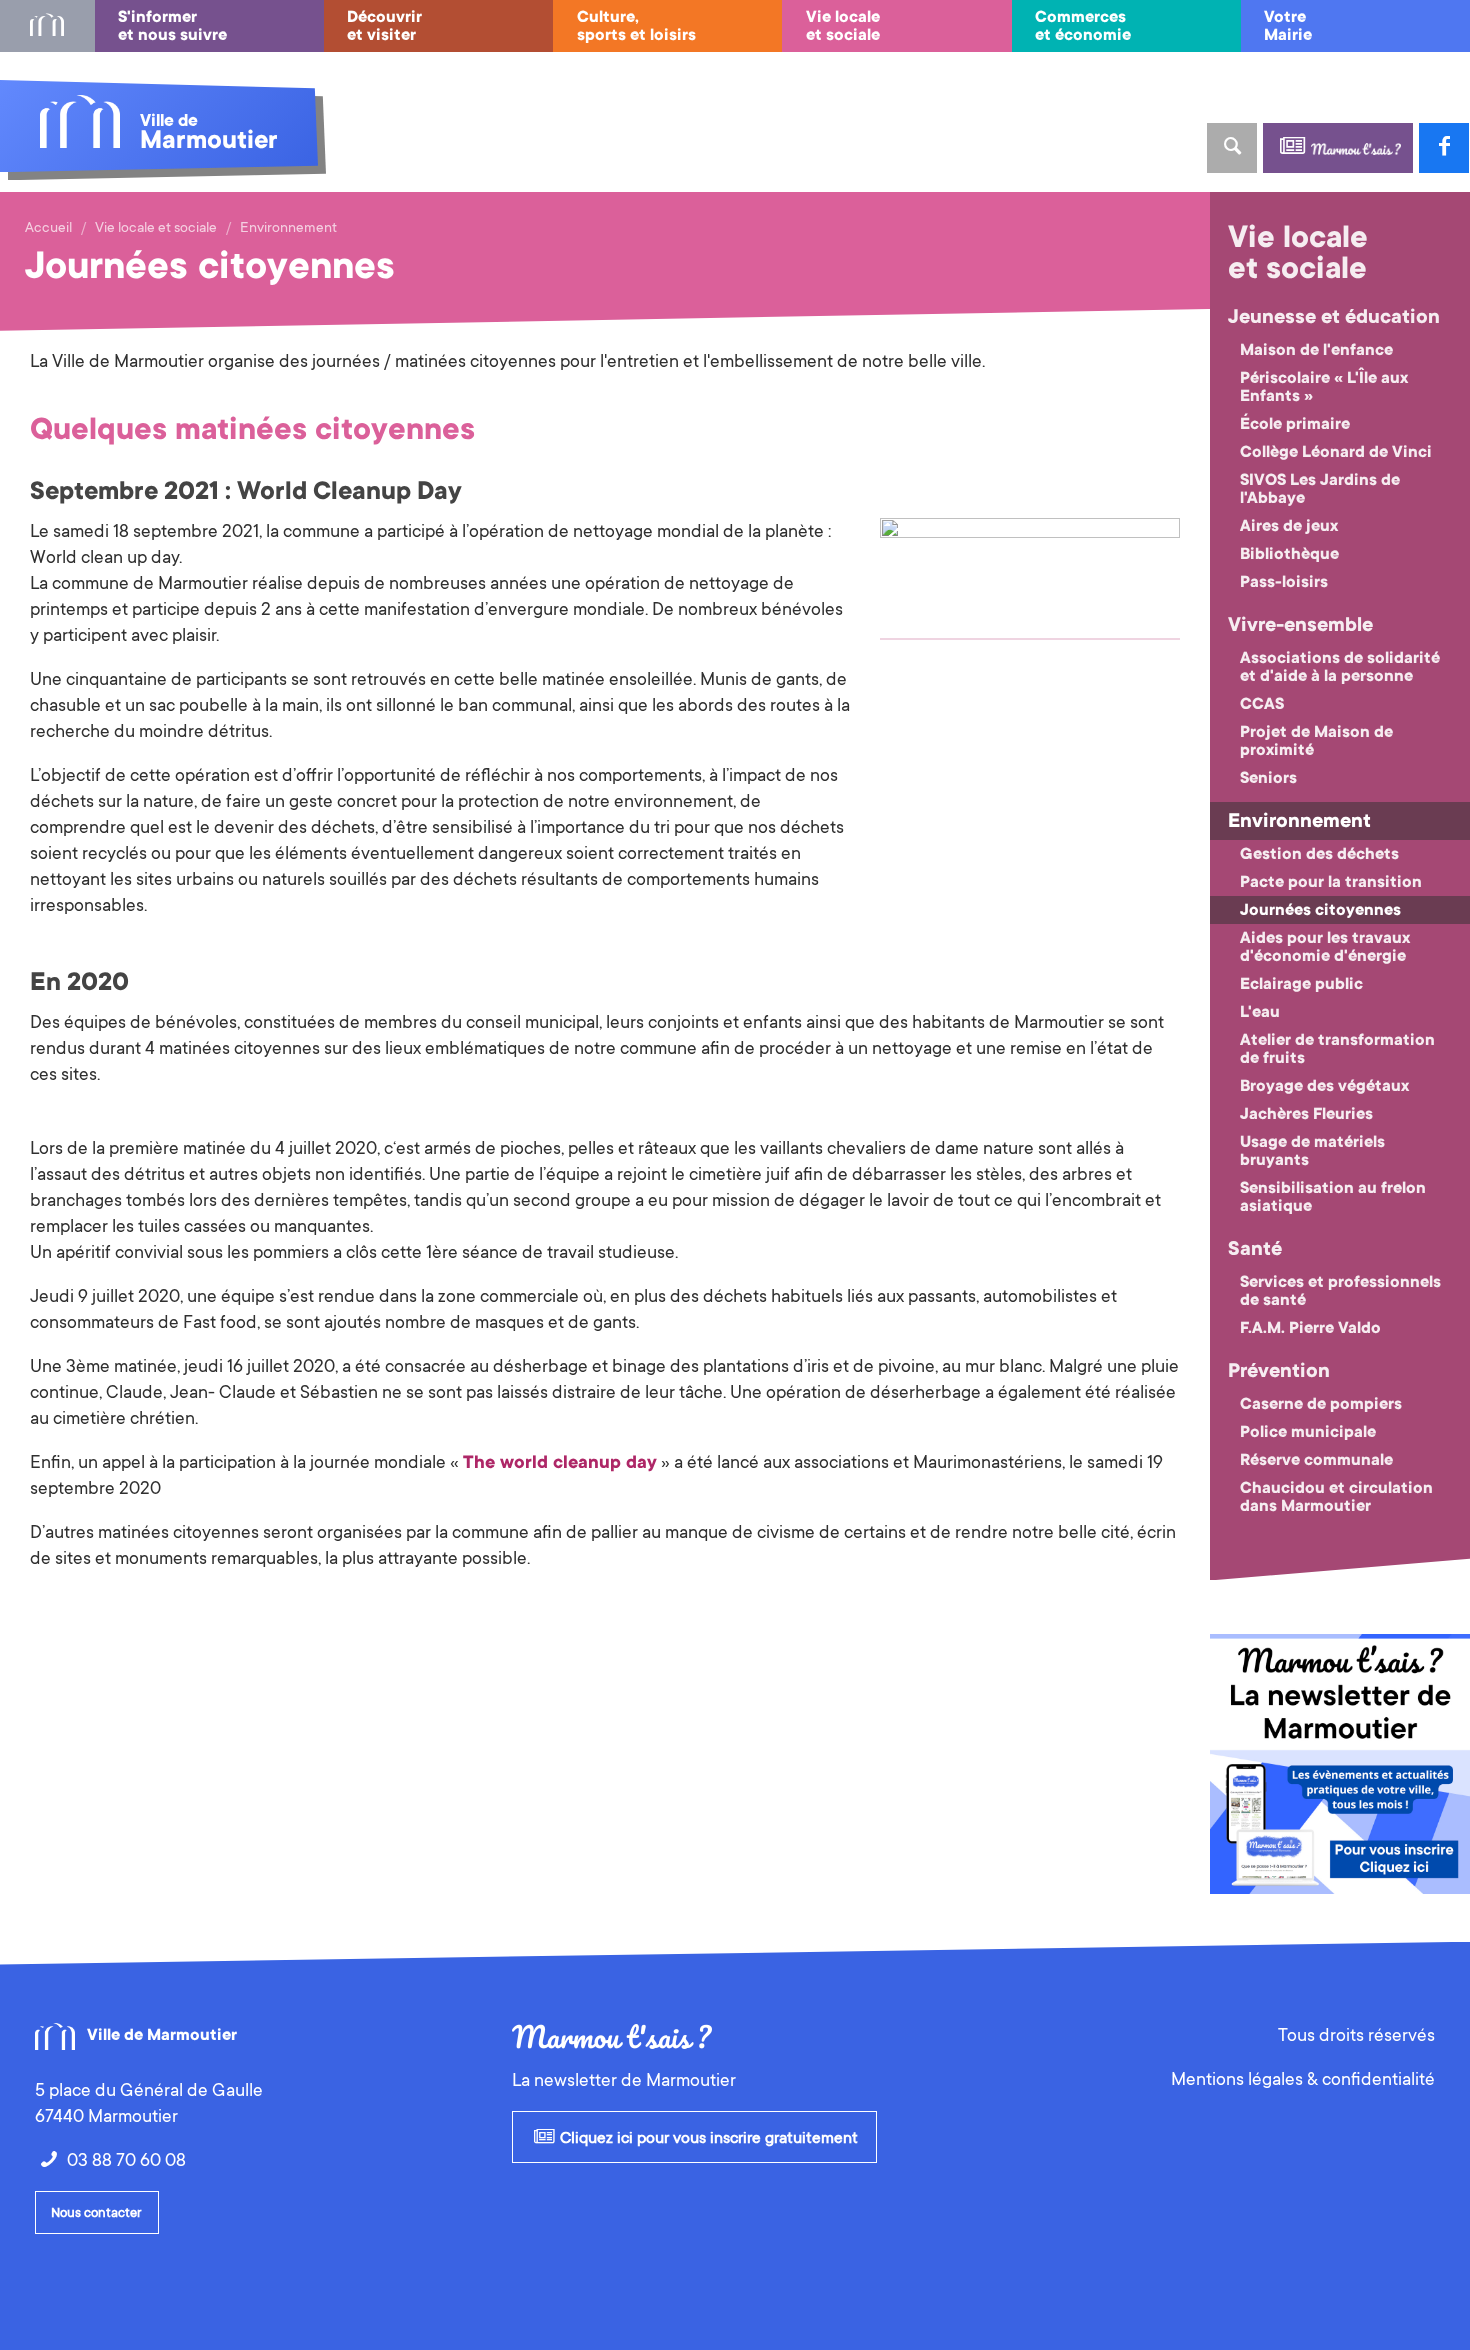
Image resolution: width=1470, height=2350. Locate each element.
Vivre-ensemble (1300, 625)
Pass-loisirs (1284, 582)
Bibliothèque (1289, 554)
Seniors (1268, 778)
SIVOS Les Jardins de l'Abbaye (1320, 489)
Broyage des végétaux (1324, 1086)
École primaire (1295, 424)
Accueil (48, 227)
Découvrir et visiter (384, 26)
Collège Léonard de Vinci (1336, 452)
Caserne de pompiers (1321, 1404)
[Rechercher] (1232, 148)
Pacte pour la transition (1331, 882)
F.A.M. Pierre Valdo (1310, 1328)
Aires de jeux (1289, 526)
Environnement (288, 227)
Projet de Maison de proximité (1316, 741)
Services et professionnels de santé (1340, 1291)
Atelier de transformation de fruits (1337, 1049)
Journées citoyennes (1320, 910)
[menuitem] (47, 26)
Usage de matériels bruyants (1312, 1151)
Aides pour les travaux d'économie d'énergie (1325, 947)
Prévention (1279, 1371)
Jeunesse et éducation (1334, 317)
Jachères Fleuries (1306, 1114)
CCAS (1262, 704)
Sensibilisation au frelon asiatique (1333, 1197)
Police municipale (1308, 1432)
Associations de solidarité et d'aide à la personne (1340, 667)
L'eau (1260, 1012)
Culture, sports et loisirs (636, 26)
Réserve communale (1316, 1460)
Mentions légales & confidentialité (1303, 2079)
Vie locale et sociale (843, 26)
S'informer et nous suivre (172, 26)
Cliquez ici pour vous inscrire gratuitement (707, 2138)
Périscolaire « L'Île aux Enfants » (1324, 387)
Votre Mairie (1288, 26)
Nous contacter (96, 2212)
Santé (1255, 1249)
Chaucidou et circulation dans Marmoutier (1336, 1497)
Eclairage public (1301, 984)
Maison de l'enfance (1316, 350)
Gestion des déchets (1319, 854)
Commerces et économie (1083, 26)
